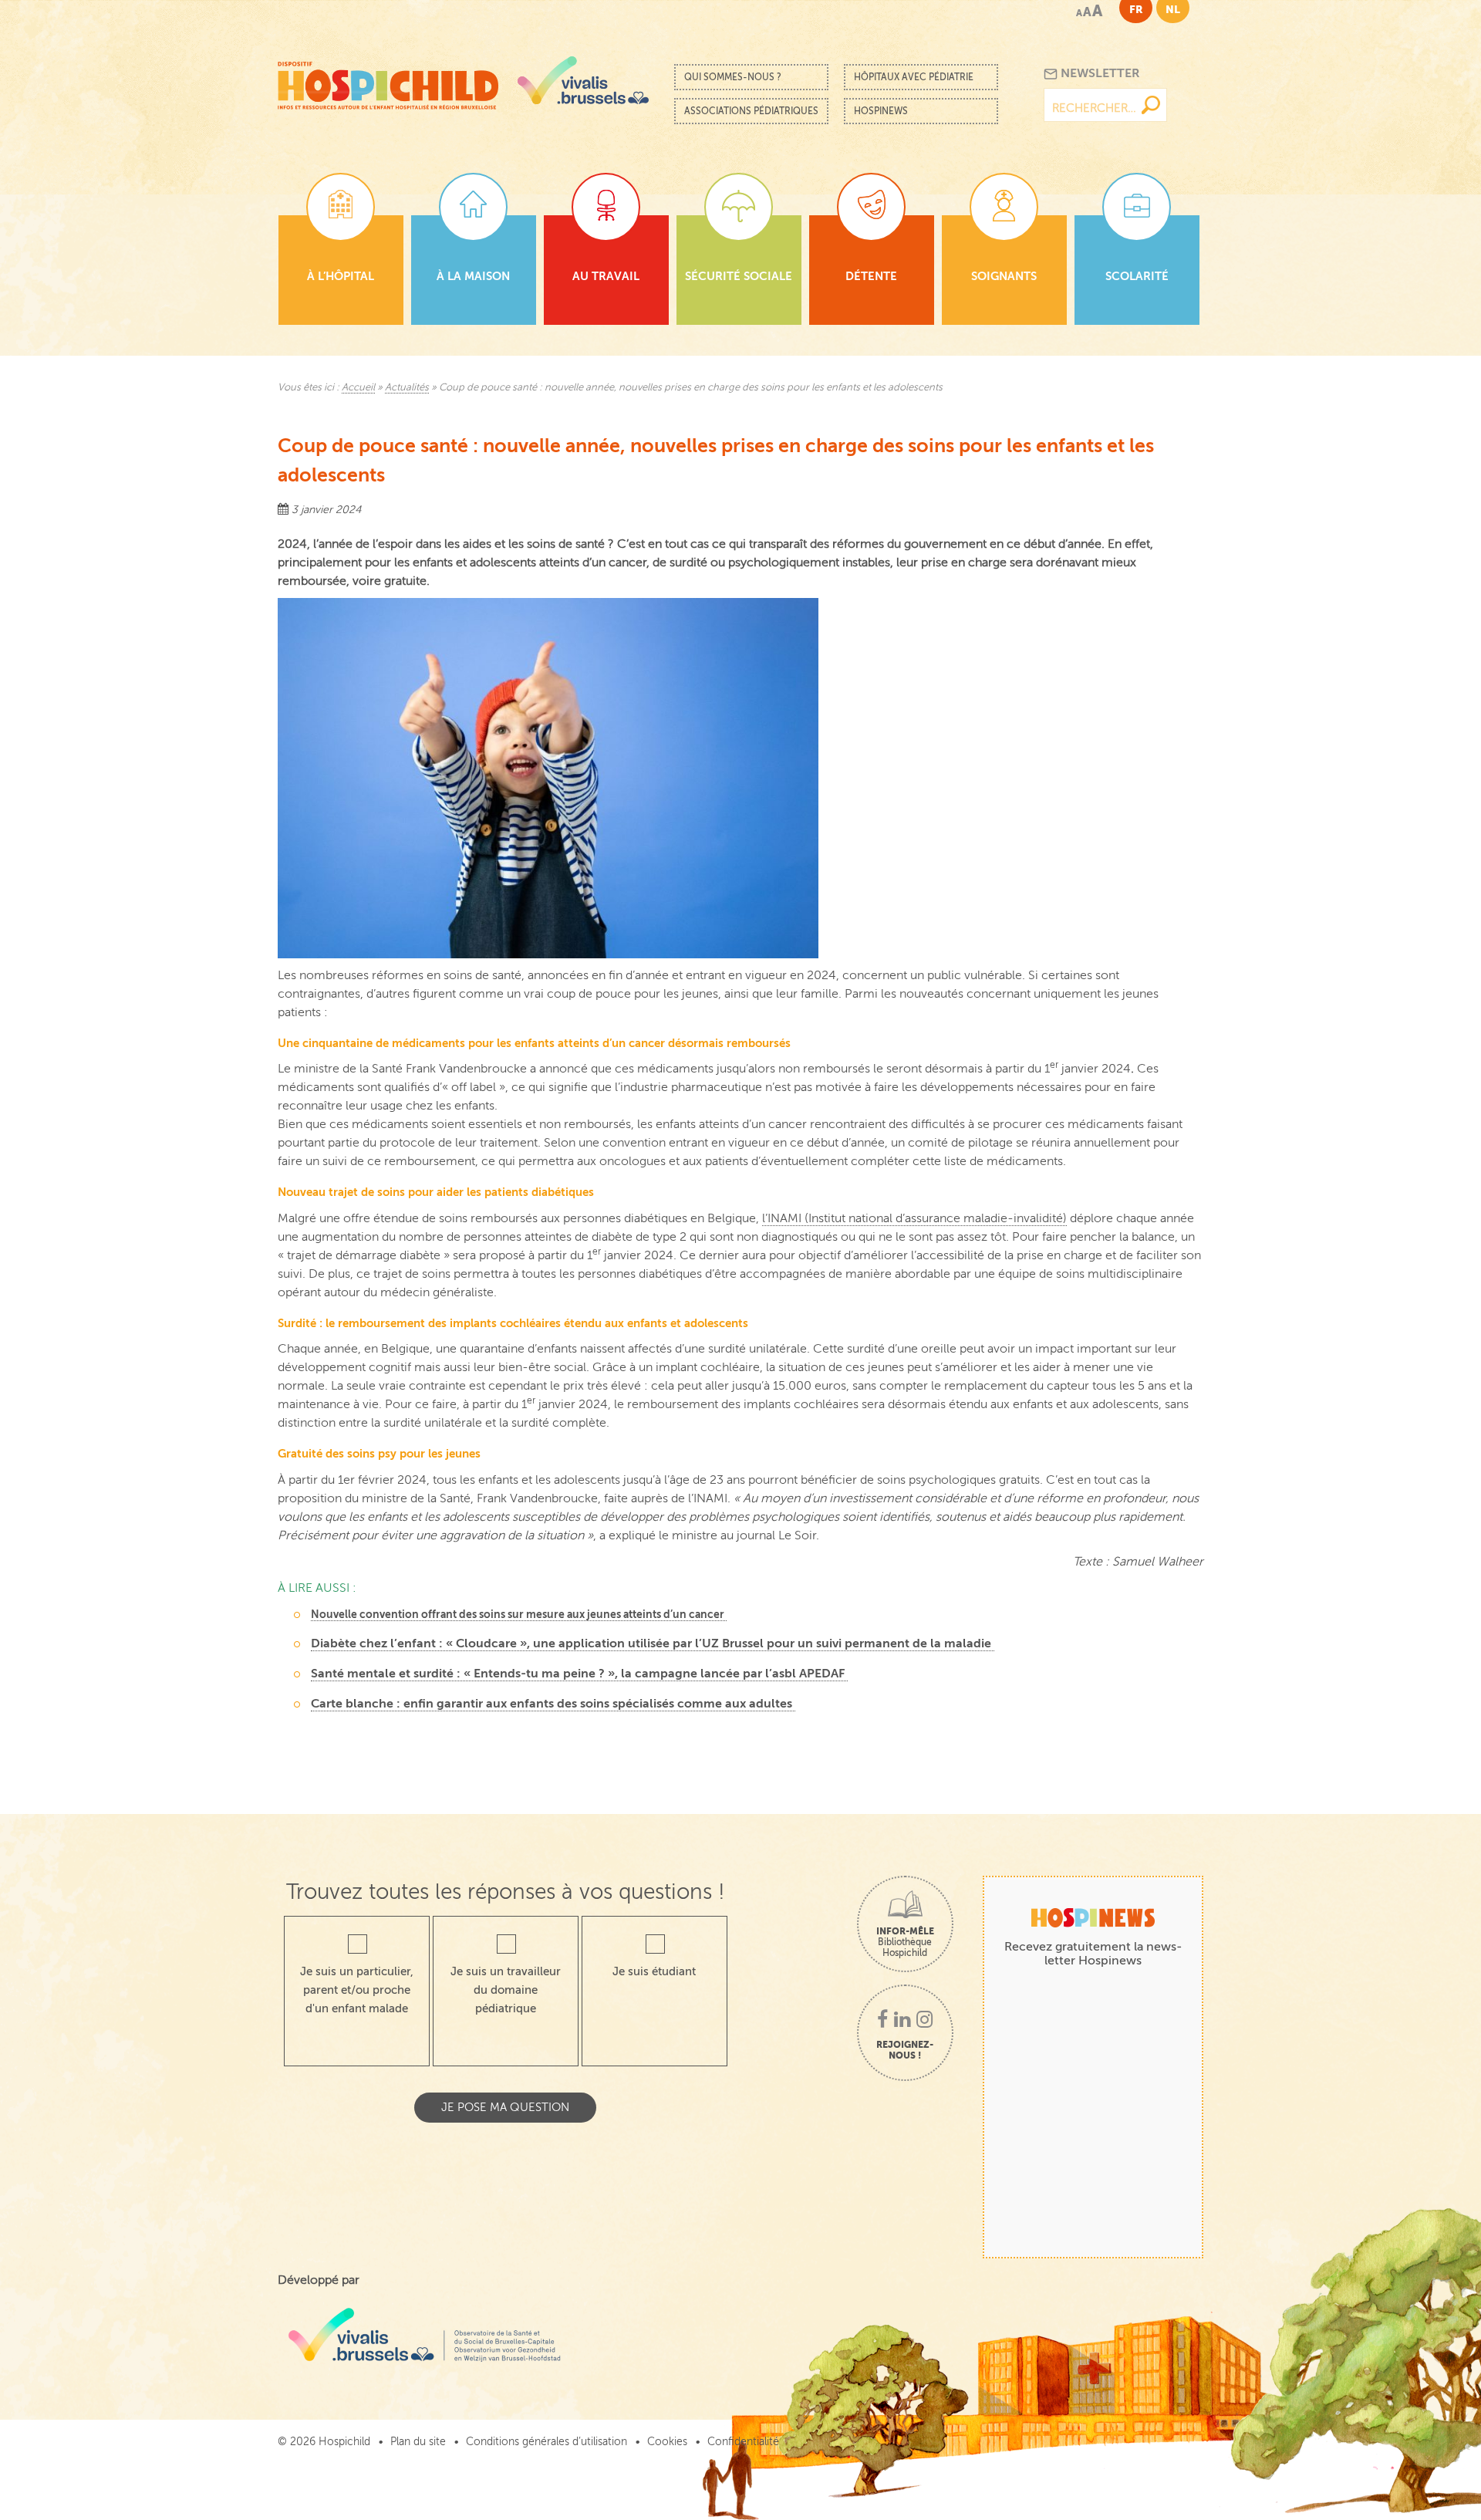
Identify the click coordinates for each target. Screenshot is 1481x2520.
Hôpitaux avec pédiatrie (914, 77)
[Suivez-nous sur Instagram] (924, 2021)
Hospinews (881, 111)
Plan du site (418, 2442)
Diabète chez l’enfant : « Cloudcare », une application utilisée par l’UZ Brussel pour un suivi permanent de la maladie (653, 1643)
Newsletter (1099, 73)
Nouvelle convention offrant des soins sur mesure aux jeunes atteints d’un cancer (519, 1614)
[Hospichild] (388, 81)
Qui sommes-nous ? (733, 77)
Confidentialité (743, 2442)
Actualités (407, 387)
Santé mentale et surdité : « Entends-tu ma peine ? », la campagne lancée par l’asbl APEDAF (579, 1674)
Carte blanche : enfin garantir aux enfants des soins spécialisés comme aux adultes (553, 1704)
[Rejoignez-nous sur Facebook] (882, 2021)
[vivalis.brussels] (583, 80)
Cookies (667, 2442)
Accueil (358, 387)
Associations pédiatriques (751, 111)
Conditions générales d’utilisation (547, 2442)
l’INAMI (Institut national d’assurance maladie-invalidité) (914, 1218)
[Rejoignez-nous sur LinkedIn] (902, 2021)
